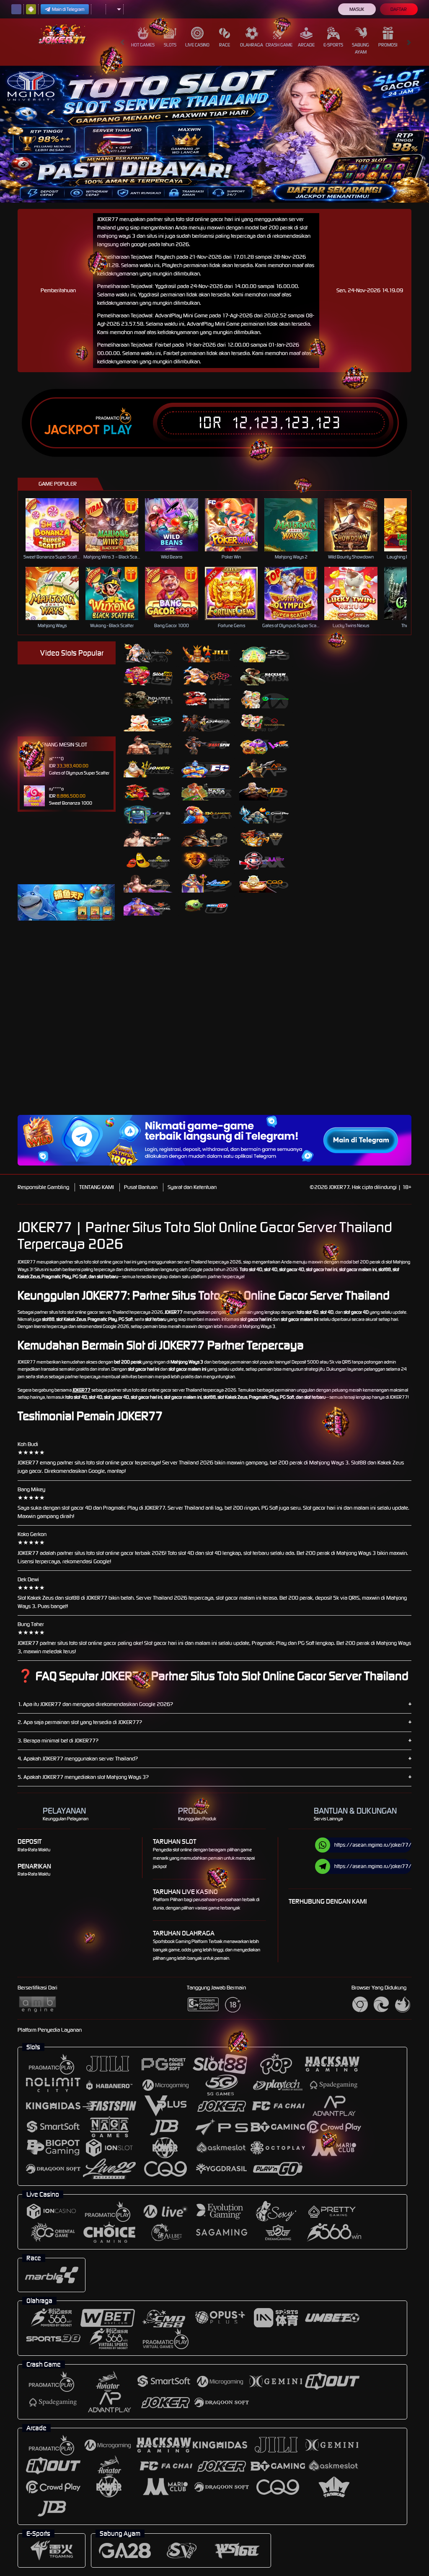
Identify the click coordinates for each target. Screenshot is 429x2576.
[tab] (149, 653)
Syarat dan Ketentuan (192, 1187)
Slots (170, 45)
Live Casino (197, 45)
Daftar (399, 9)
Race (225, 45)
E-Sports (333, 45)
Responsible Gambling (43, 1187)
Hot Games (143, 45)
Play (118, 430)
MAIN (57, 525)
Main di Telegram (68, 9)
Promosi (388, 45)
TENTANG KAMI (97, 1187)
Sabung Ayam (361, 48)
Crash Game (279, 45)
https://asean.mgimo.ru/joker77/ (373, 1845)
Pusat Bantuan (141, 1187)
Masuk (357, 9)
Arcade (306, 45)
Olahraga (252, 45)
